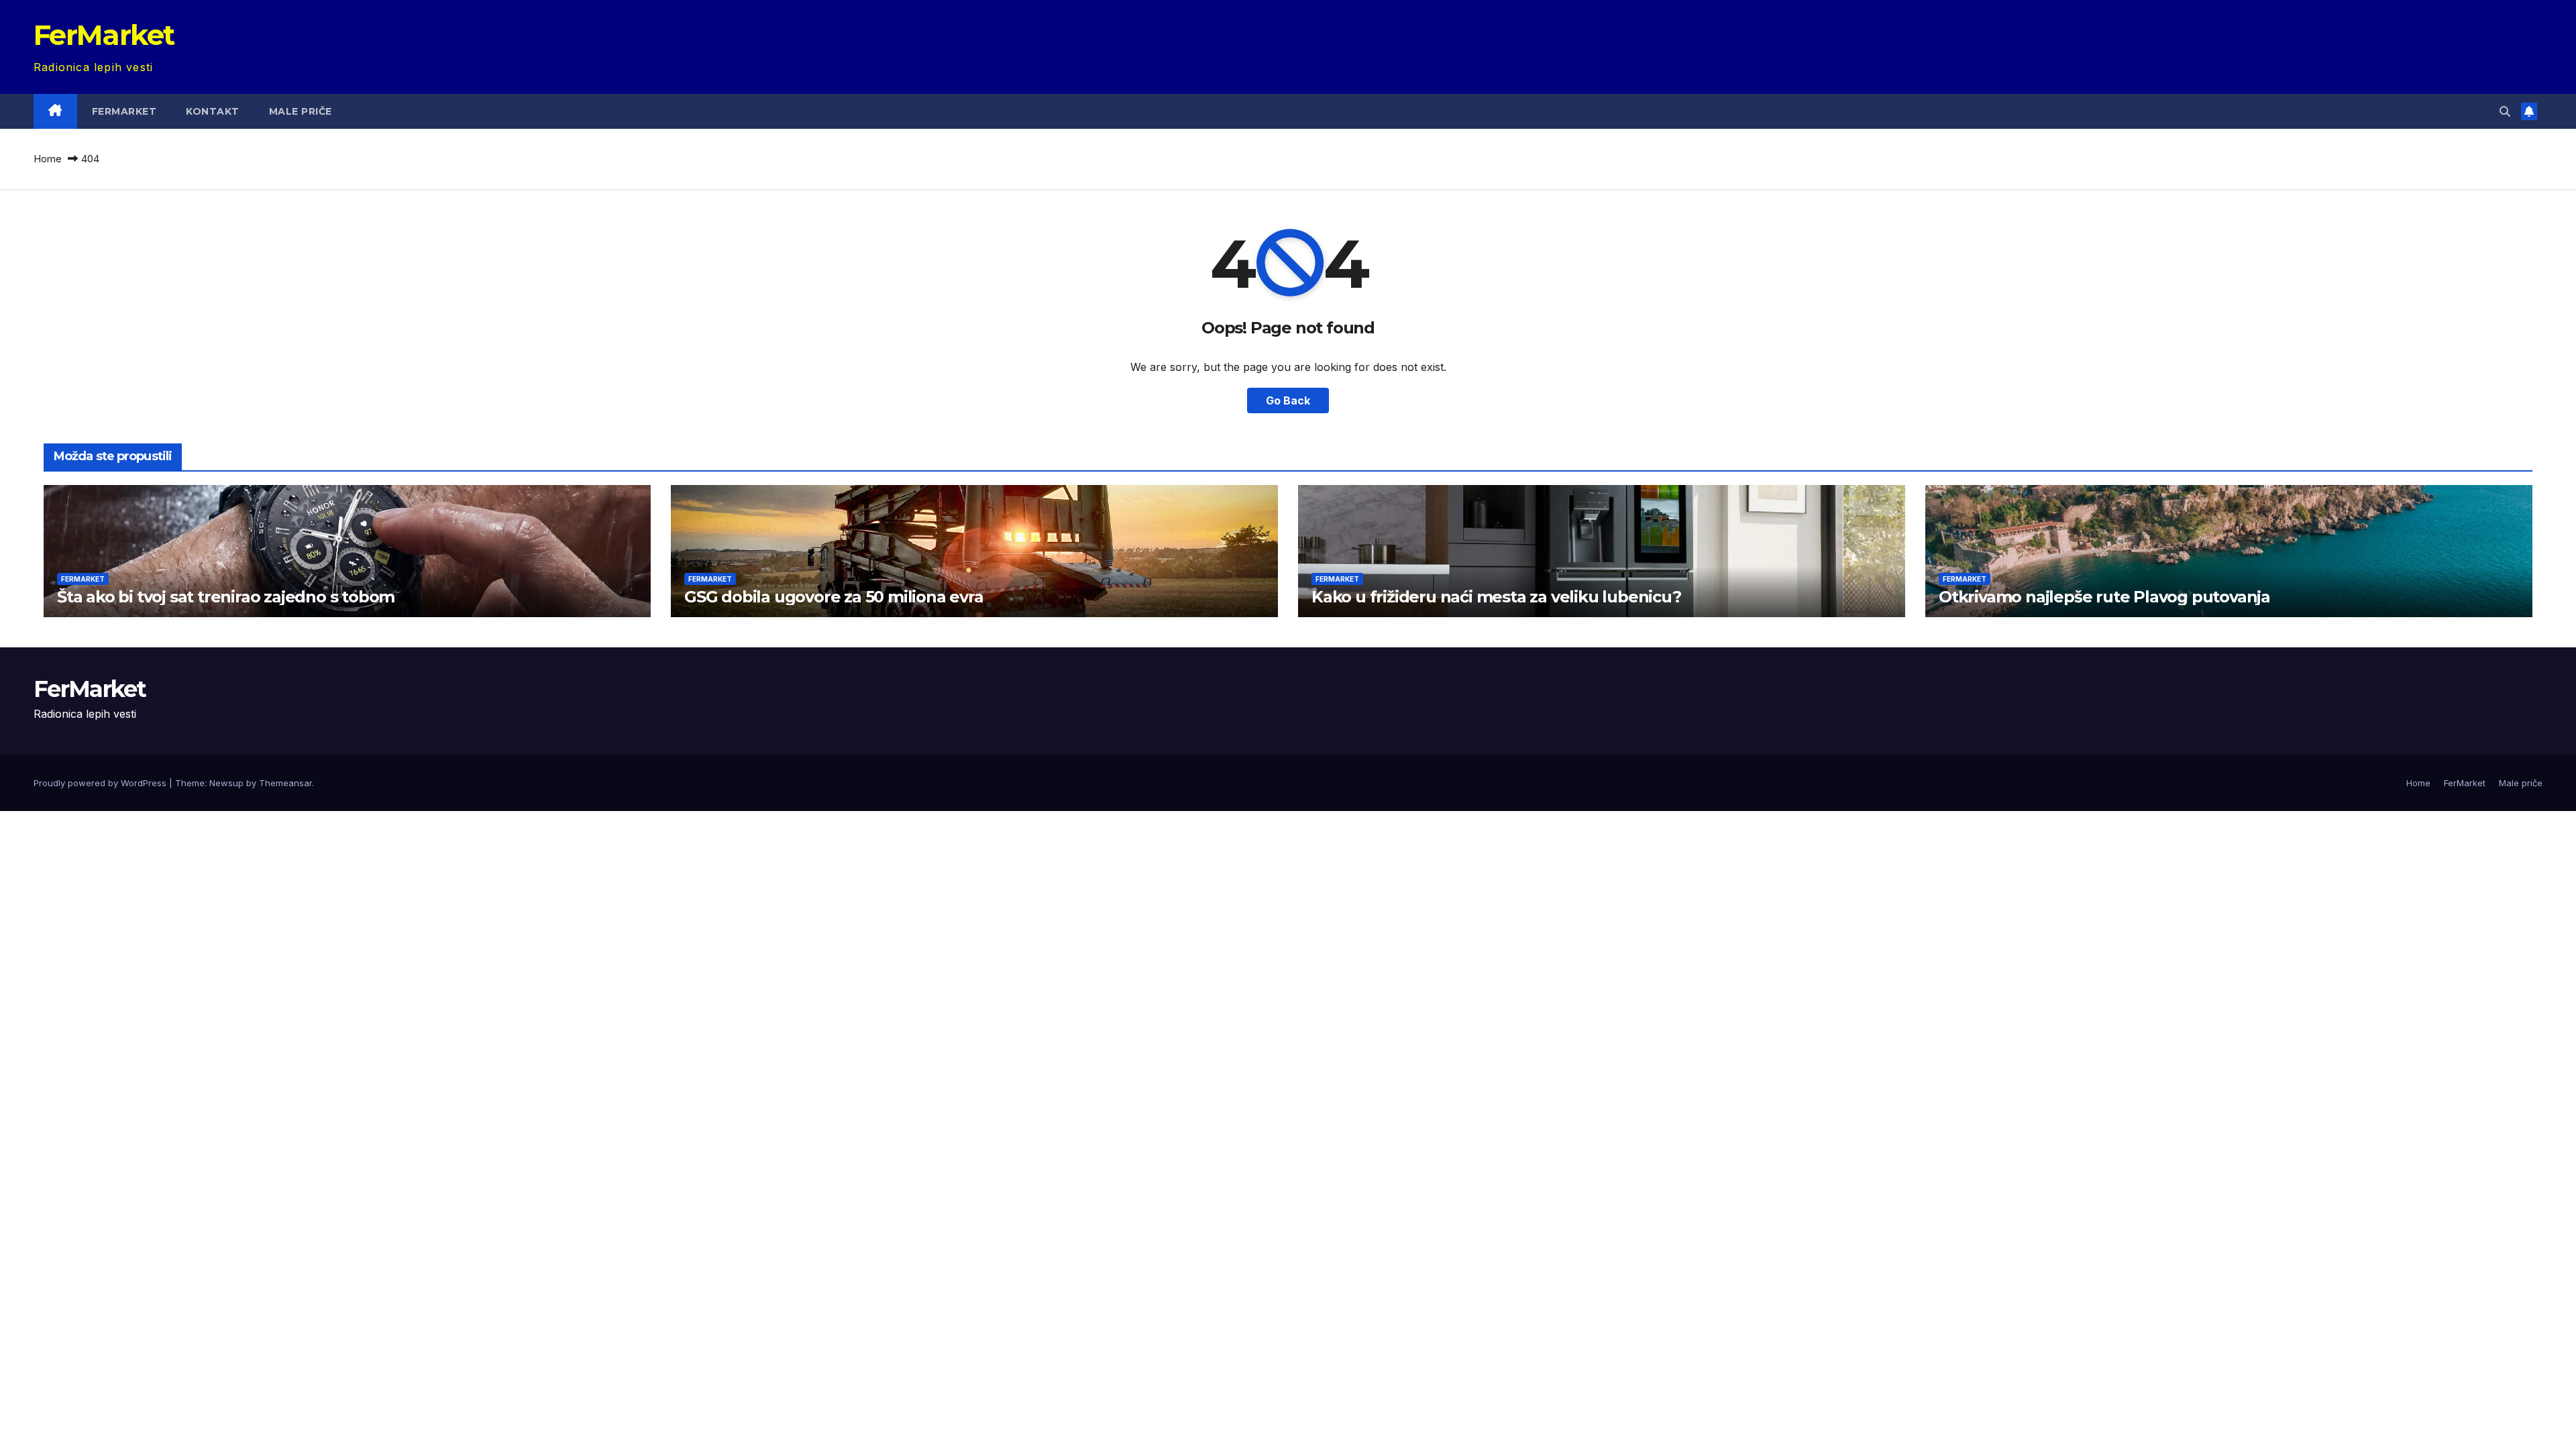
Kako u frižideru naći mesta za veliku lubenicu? (1496, 597)
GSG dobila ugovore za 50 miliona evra (834, 597)
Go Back (1288, 400)
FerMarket (104, 35)
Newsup (226, 783)
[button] (2505, 111)
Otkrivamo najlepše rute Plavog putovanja (2104, 597)
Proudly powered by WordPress (101, 783)
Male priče (301, 111)
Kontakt (213, 111)
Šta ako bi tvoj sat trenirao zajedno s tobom (226, 597)
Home (48, 159)
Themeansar (285, 783)
